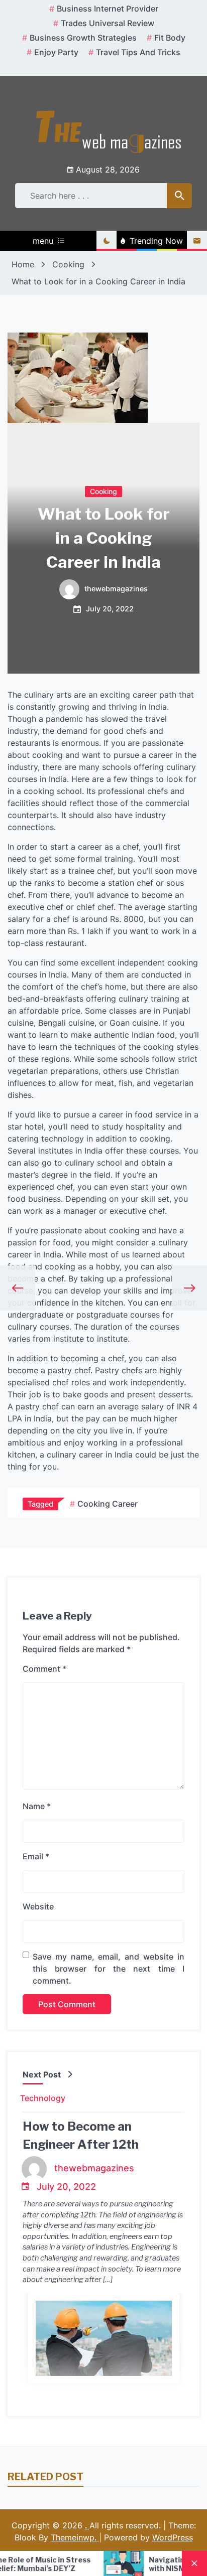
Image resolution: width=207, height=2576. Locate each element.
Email (36, 1856)
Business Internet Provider (108, 9)
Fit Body (170, 38)
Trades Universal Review (108, 23)
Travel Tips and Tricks (138, 52)
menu (43, 241)
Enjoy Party (56, 52)
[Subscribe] (197, 241)
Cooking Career (108, 1504)
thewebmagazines (116, 589)
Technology (43, 2098)
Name (37, 1806)
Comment (44, 1669)
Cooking (103, 491)
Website (38, 1906)
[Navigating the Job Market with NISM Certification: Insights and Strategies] (89, 2563)
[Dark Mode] (107, 241)
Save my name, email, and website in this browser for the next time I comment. (109, 1969)
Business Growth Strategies (83, 38)
